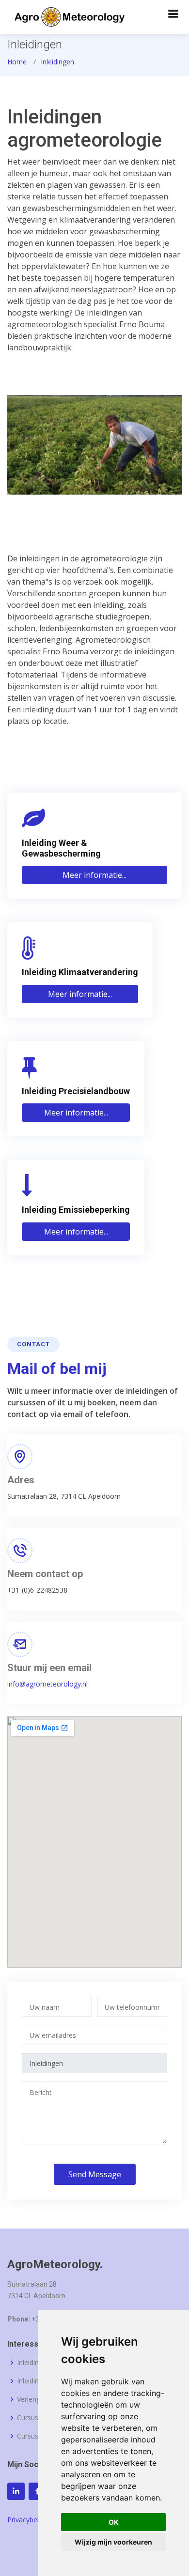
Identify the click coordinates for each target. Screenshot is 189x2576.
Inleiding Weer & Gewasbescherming (61, 848)
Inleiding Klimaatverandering (80, 972)
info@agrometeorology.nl (47, 1684)
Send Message (95, 2174)
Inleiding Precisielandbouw (76, 1091)
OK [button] (114, 2522)
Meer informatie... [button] (94, 875)
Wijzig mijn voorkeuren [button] (113, 2542)
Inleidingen (57, 62)
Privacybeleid (29, 2520)
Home (17, 62)
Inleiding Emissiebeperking (76, 1210)
